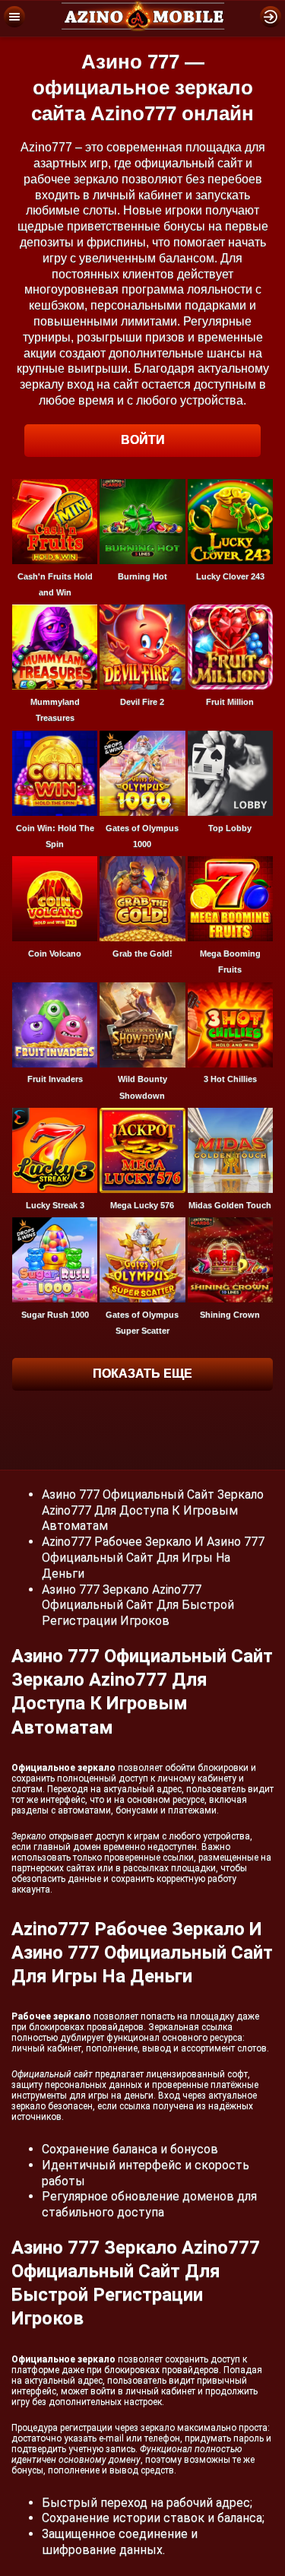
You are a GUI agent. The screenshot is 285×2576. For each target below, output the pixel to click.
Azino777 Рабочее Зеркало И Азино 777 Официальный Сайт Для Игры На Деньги (153, 1558)
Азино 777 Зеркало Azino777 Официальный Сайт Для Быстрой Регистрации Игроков (138, 1605)
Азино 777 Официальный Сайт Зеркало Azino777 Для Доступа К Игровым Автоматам (153, 1510)
